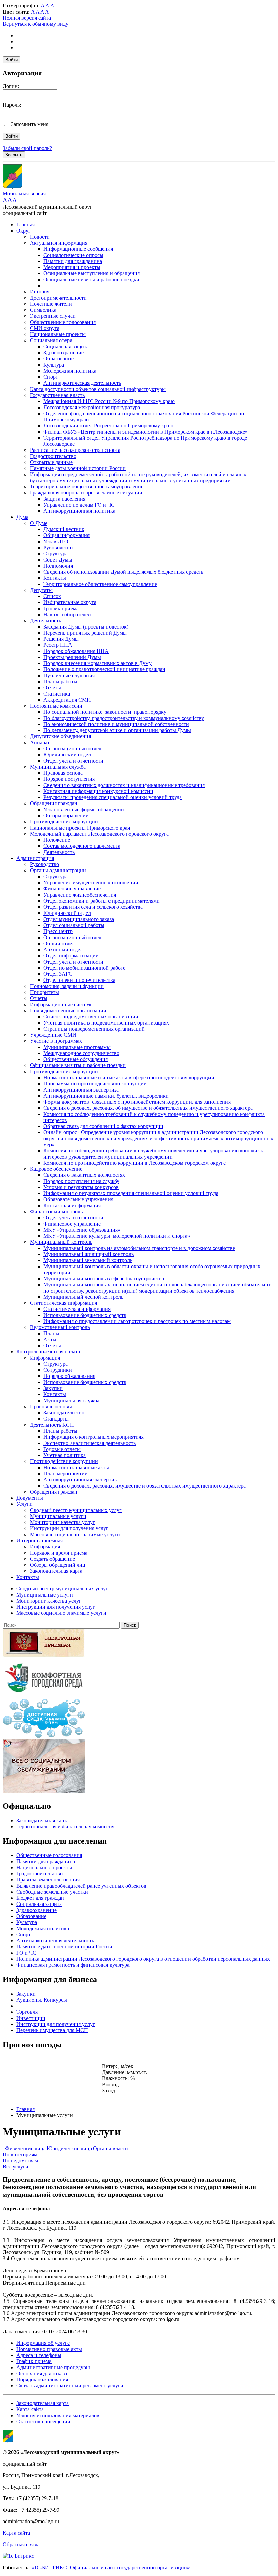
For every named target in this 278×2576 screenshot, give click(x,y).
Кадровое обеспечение (56, 1169)
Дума (22, 517)
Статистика (57, 694)
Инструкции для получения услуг (69, 1528)
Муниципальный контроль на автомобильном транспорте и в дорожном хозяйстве (139, 1248)
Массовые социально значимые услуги (75, 1534)
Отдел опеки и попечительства (79, 980)
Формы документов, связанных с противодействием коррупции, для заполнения (137, 1102)
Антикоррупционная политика (79, 511)
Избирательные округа (70, 602)
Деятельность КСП (52, 1425)
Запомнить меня (30, 124)
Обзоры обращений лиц (58, 1565)
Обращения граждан (54, 803)
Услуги (24, 1504)
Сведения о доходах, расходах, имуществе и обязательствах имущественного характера (145, 1486)
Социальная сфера (51, 340)
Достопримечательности (58, 298)
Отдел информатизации (71, 956)
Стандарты (56, 1419)
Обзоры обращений (66, 816)
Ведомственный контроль (60, 1327)
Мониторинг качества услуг (62, 1522)
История (40, 292)
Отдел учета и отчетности (73, 761)
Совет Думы (58, 560)
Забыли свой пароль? (27, 148)
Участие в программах (56, 1041)
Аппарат (40, 742)
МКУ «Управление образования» (82, 1230)
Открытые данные (51, 462)
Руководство (58, 547)
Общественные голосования (63, 322)
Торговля (27, 2012)
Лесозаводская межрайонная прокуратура (92, 407)
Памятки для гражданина (73, 261)
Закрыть (14, 155)
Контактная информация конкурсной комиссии (98, 791)
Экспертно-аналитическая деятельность (90, 1443)
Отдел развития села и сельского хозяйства (93, 907)
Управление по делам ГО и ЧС (79, 505)
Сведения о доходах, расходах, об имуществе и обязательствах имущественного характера (148, 1108)
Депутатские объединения (60, 736)
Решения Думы (61, 639)
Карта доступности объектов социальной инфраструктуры (98, 389)
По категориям (20, 2154)
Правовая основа (63, 773)
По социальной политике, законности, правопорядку (105, 712)
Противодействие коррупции (64, 822)
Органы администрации (58, 870)
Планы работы (60, 681)
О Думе (39, 523)
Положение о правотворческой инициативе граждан (104, 669)
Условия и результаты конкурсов (81, 1187)
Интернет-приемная (39, 1540)
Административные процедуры (53, 2367)
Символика (43, 310)
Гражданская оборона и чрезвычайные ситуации (86, 493)
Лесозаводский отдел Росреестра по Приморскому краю (108, 426)
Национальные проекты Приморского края (80, 828)
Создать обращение (52, 1559)
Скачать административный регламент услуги (70, 2386)
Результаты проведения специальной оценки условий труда (113, 797)
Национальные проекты (58, 334)
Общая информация (66, 535)
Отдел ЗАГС (58, 974)
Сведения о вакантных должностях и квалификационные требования (124, 785)
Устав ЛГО (56, 541)
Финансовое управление (72, 889)
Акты (50, 1339)
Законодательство (64, 1413)
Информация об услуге (43, 2343)
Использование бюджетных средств (85, 1315)
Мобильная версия (24, 193)
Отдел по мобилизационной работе (84, 968)
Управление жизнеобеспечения (80, 895)
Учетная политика (65, 1455)
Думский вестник (64, 529)
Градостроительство (53, 456)
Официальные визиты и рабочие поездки (91, 279)
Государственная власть (57, 395)
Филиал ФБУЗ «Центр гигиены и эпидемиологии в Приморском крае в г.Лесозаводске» (146, 432)
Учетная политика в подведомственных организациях (106, 1023)
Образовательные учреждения (78, 1199)
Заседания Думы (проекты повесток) (86, 627)
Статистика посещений (43, 2421)
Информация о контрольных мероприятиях (94, 1437)
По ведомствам (20, 2161)
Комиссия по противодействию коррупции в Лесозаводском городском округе (135, 1163)
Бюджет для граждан (40, 1898)
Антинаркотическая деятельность (82, 383)
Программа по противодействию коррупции (95, 1084)
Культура (54, 365)
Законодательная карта (56, 1571)
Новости (40, 237)
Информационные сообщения (78, 249)
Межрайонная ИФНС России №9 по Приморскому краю (109, 401)
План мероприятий (66, 1473)
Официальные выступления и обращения (92, 273)
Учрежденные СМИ (53, 1035)
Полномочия (58, 566)
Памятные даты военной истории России (78, 468)
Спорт (51, 377)
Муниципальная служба (58, 767)
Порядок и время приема (59, 1553)
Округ (24, 231)
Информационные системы (62, 1004)
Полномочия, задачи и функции (67, 986)
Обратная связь (20, 2544)
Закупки (53, 1388)
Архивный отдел (63, 950)
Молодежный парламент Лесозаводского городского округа (99, 834)
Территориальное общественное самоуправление (87, 487)
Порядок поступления (69, 779)
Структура (56, 554)
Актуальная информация (59, 243)
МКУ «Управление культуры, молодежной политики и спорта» (117, 1236)
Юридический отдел (67, 755)
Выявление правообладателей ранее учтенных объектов (81, 1886)
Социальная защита (66, 346)
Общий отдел (59, 943)
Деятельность (45, 621)
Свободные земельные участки (52, 1892)
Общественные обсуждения (76, 1059)
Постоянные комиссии (56, 706)
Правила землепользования (48, 1880)
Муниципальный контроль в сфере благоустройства (104, 1279)
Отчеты (52, 688)
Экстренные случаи (53, 316)
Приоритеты (44, 992)
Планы (51, 1333)
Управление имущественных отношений (91, 883)
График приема (61, 608)
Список (52, 596)
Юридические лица (69, 2148)
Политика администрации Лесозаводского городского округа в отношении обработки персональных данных (143, 1959)
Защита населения (64, 499)
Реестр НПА (58, 645)
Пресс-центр (58, 931)
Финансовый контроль (56, 1212)
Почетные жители (51, 304)
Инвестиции (31, 2018)
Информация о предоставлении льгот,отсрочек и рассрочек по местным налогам (137, 1321)
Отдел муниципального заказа (79, 919)
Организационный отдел (72, 748)
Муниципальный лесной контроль (83, 1297)
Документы (30, 1498)
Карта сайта (30, 2409)
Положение (57, 840)
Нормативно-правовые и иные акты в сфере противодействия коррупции (129, 1077)
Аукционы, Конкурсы (42, 2000)
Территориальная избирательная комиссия (65, 1826)
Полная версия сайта (27, 18)
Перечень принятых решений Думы (85, 633)
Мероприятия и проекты (72, 267)
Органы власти (111, 2148)
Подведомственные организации (68, 1010)
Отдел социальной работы (74, 925)
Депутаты (41, 590)
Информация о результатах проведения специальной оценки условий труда (131, 1193)
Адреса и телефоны (39, 2355)
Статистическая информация (63, 1303)
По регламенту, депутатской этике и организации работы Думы (117, 730)
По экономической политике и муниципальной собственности (116, 724)
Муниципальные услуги (58, 1516)
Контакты (55, 578)
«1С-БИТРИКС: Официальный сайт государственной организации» (111, 2567)
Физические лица (25, 2148)
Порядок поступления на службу (81, 1181)
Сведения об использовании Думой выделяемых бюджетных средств (124, 572)
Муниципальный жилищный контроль (88, 1254)
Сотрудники (58, 1370)
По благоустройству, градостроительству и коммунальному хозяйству (124, 718)
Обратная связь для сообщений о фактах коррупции (103, 1126)
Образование (58, 359)
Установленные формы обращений (84, 809)
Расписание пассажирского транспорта (75, 450)
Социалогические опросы (73, 255)
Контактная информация (72, 1205)
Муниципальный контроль (61, 1242)
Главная (25, 225)
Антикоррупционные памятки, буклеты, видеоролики (106, 1096)
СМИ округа (45, 328)
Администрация (35, 858)
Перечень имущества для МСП (52, 2030)
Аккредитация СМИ (67, 700)
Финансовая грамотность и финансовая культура (73, 1965)
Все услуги (16, 2167)
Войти (12, 60)
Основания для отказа (42, 2373)
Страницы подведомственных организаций (94, 1029)
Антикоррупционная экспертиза (81, 1090)
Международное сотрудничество (81, 1053)
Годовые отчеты (62, 1449)
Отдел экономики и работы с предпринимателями (102, 901)
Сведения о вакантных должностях (84, 1175)
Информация (45, 1358)
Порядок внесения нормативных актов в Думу (97, 663)
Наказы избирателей (67, 614)
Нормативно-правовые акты (76, 1467)
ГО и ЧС (26, 1953)
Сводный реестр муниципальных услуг (76, 1510)
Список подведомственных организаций (91, 1017)
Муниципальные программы (77, 1047)
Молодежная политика (70, 371)
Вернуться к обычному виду (36, 24)
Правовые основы (51, 1406)
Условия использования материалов (58, 2415)
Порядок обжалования (69, 1376)
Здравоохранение (64, 353)
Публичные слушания (69, 675)
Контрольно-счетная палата (48, 1352)
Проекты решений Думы (72, 657)
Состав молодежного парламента (82, 846)
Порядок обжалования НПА (76, 651)
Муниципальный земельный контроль (88, 1260)
